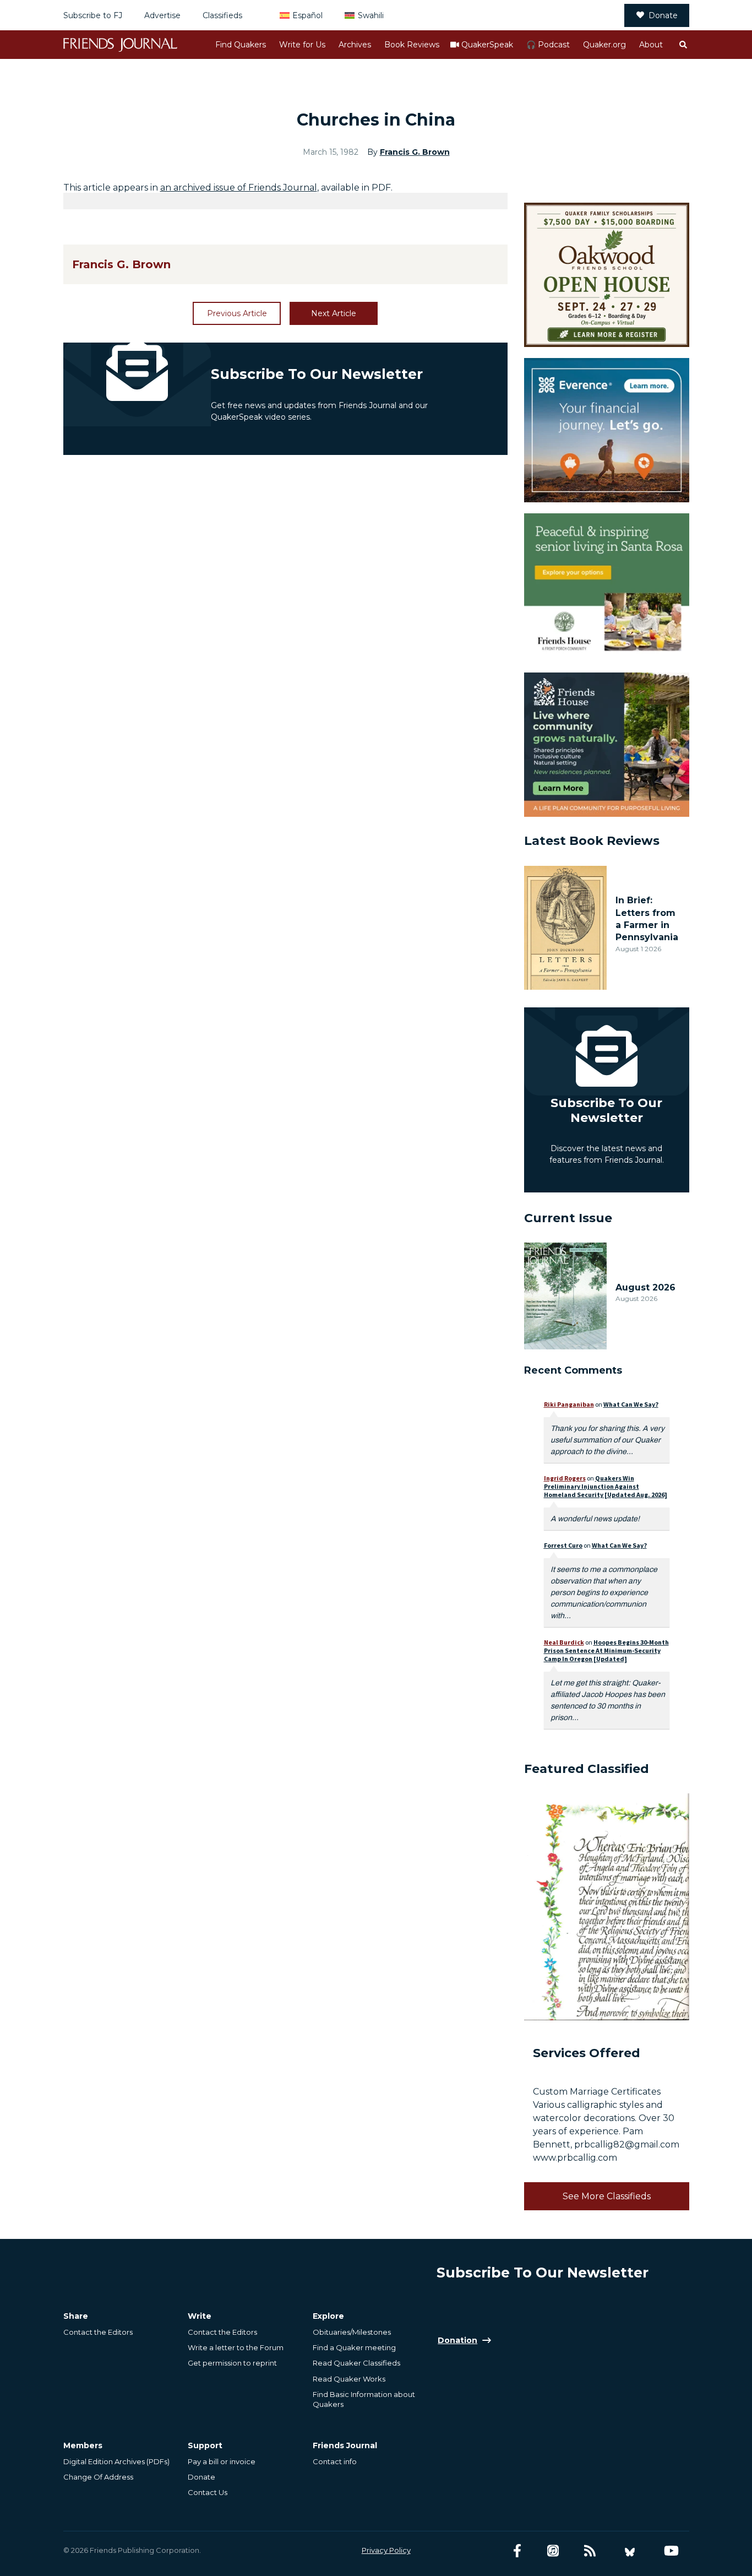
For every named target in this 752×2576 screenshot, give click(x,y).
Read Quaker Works (349, 2379)
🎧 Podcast (548, 45)
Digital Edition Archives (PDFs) (116, 2461)
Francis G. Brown (415, 152)
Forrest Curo (563, 1545)
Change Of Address (98, 2477)
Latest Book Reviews (592, 841)
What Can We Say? (631, 1404)
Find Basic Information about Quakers (364, 2399)
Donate (663, 15)
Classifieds (222, 15)
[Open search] (683, 45)
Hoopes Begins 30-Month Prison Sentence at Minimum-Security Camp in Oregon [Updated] (606, 1650)
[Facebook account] (517, 2551)
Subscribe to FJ (93, 15)
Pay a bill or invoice (222, 2461)
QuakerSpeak (487, 45)
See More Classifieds (607, 2196)
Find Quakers (241, 45)
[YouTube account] (671, 2551)
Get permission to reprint (232, 2363)
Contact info (335, 2461)
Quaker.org (604, 45)
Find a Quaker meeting (354, 2347)
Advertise (162, 15)
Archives (355, 45)
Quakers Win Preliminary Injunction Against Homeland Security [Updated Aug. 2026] (606, 1486)
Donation (457, 2340)
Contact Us (208, 2492)
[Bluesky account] (630, 2551)
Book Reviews (412, 45)
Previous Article (237, 313)
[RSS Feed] (590, 2551)
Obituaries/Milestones (352, 2332)
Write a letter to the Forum (236, 2347)
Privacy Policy (386, 2550)
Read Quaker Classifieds (356, 2363)
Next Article (334, 313)
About (651, 45)
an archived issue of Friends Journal (239, 188)
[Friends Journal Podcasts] (553, 2551)
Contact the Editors (98, 2332)
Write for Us (302, 45)
